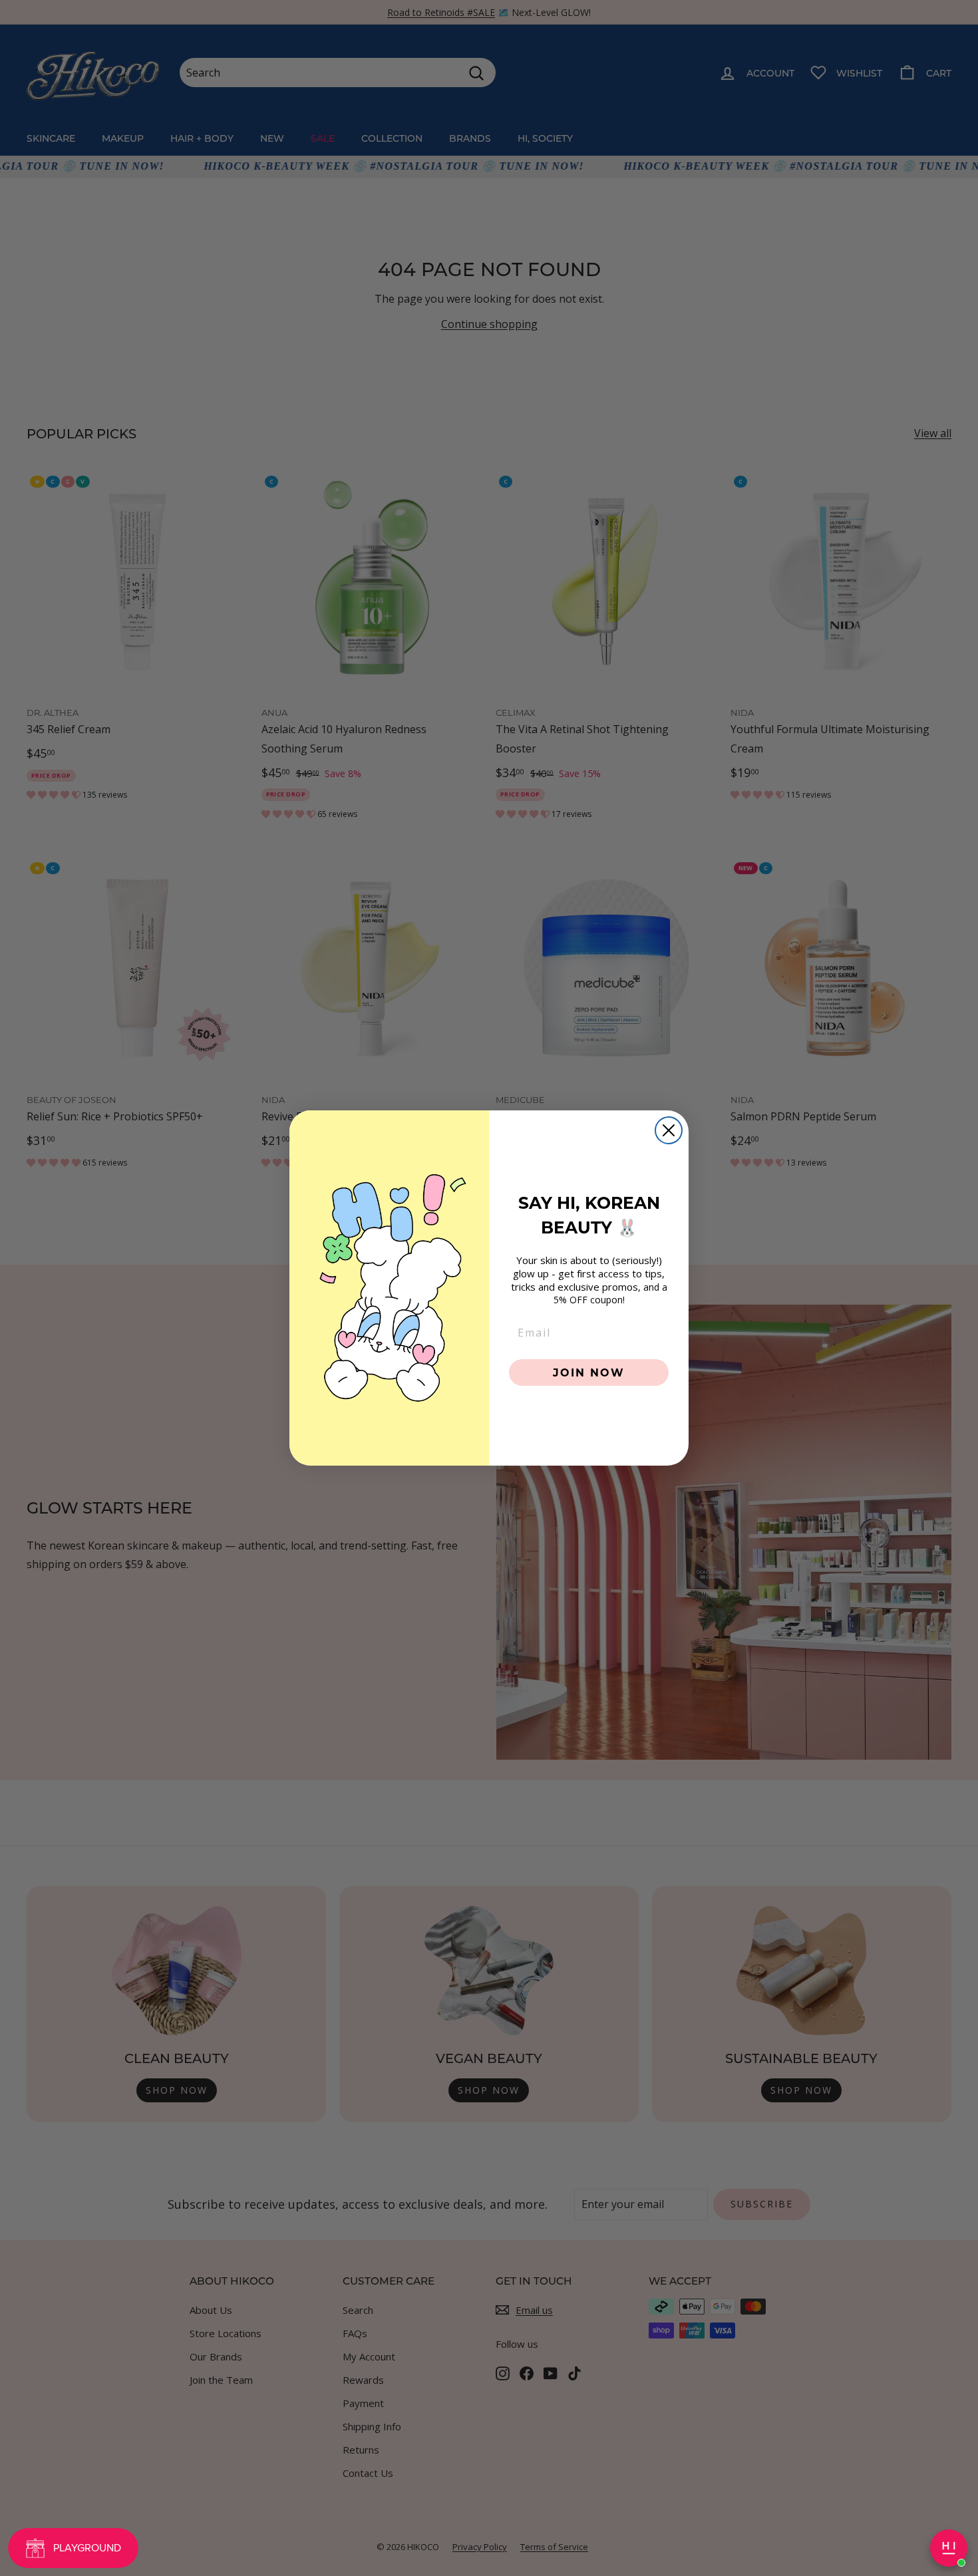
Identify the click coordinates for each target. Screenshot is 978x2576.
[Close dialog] (669, 1130)
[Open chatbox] (949, 2548)
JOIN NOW (589, 1372)
